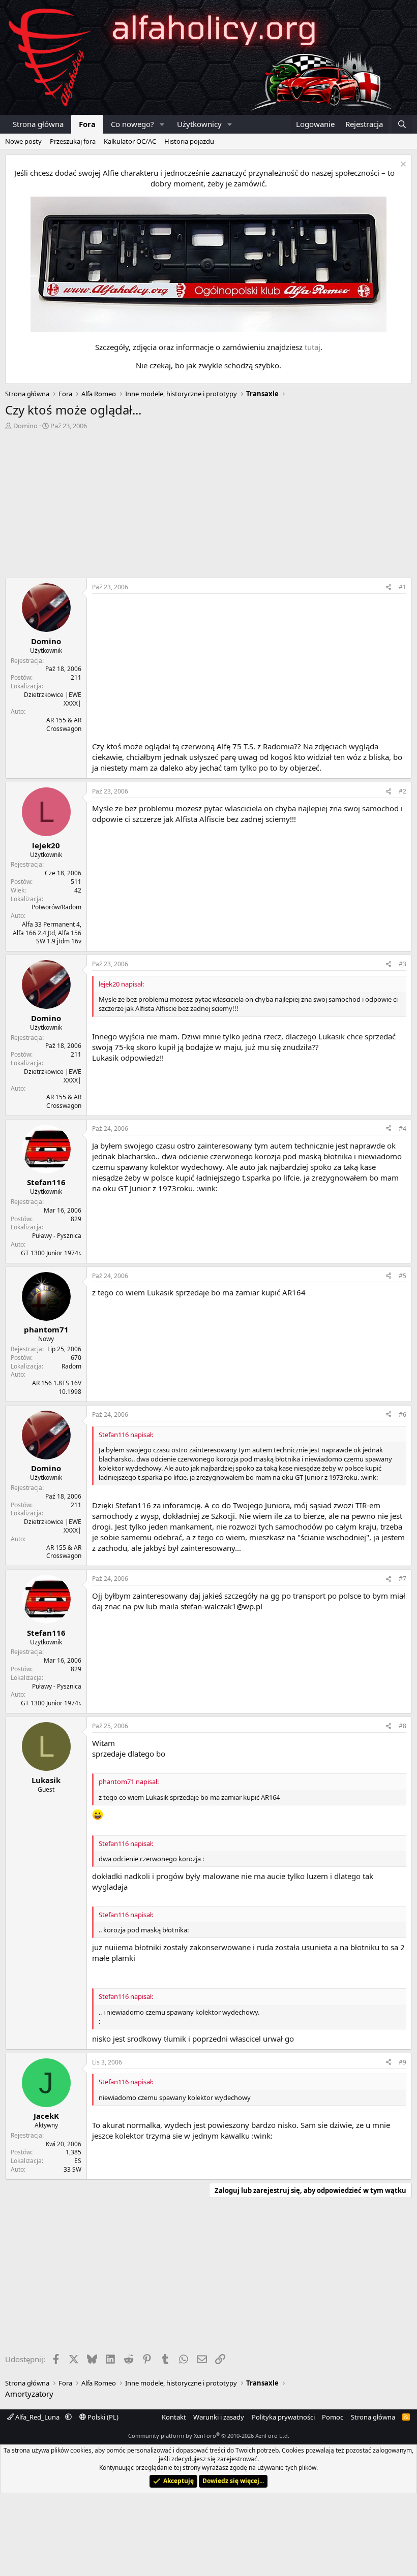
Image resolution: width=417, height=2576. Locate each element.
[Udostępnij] (389, 587)
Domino (25, 426)
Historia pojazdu (189, 141)
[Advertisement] (208, 506)
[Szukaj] (402, 124)
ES (78, 2161)
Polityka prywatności (283, 2417)
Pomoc (333, 2417)
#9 (403, 2062)
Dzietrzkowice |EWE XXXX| (53, 699)
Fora (87, 124)
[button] (162, 124)
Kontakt (174, 2417)
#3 (403, 964)
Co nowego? (132, 124)
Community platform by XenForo (209, 2436)
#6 (403, 1414)
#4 (403, 1128)
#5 (403, 1276)
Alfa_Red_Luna (37, 2417)
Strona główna (38, 124)
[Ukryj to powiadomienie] (402, 165)
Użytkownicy (199, 124)
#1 (403, 587)
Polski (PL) (102, 2417)
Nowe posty (23, 141)
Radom (71, 1366)
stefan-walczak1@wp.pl (221, 1606)
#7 (403, 1579)
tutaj (312, 347)
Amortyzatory (29, 2394)
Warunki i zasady (219, 2417)
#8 (403, 1726)
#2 (403, 791)
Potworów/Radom (56, 907)
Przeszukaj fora (73, 141)
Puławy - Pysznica (57, 1236)
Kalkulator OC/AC (130, 141)
